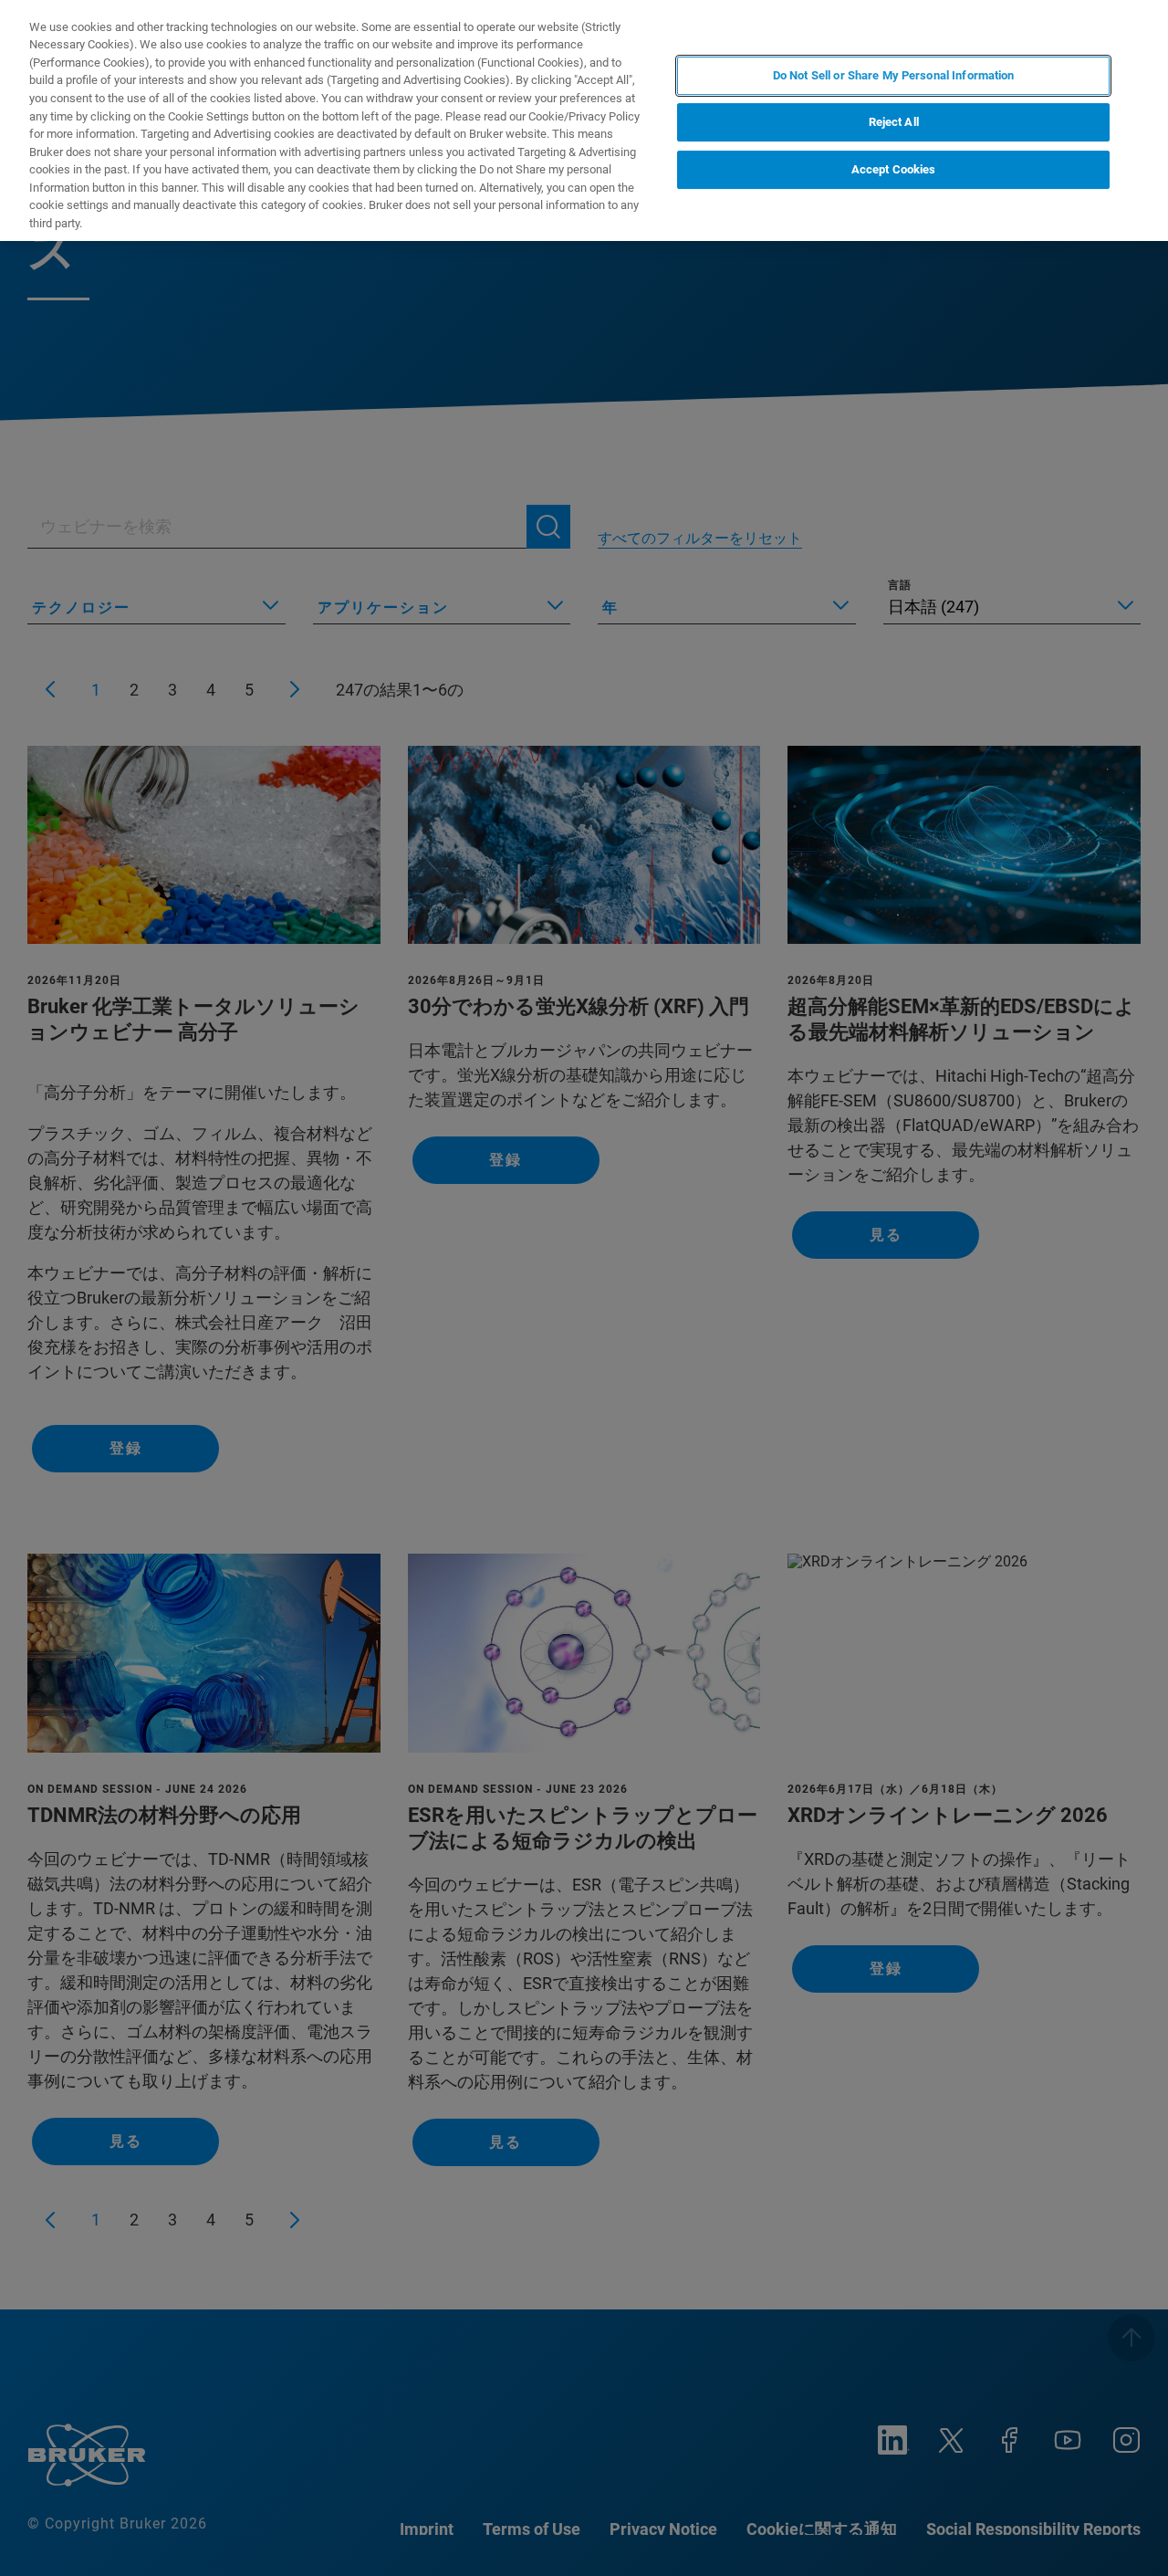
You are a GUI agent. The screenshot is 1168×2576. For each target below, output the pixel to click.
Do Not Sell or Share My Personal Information (894, 75)
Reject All (894, 123)
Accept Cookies (894, 169)
